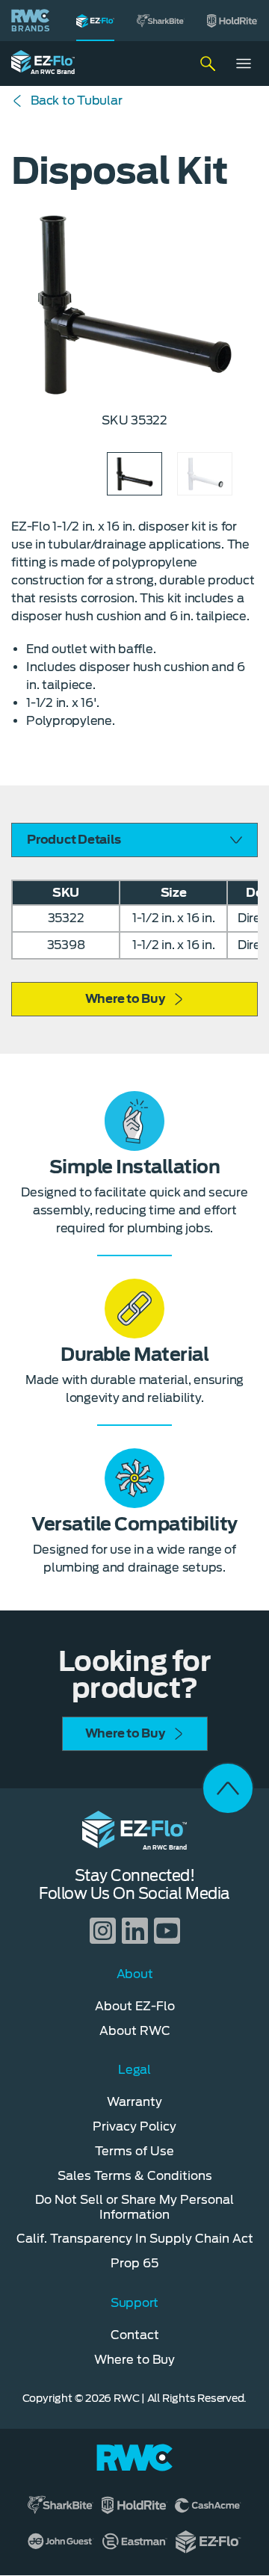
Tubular (76, 101)
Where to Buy (125, 999)
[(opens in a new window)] (161, 21)
